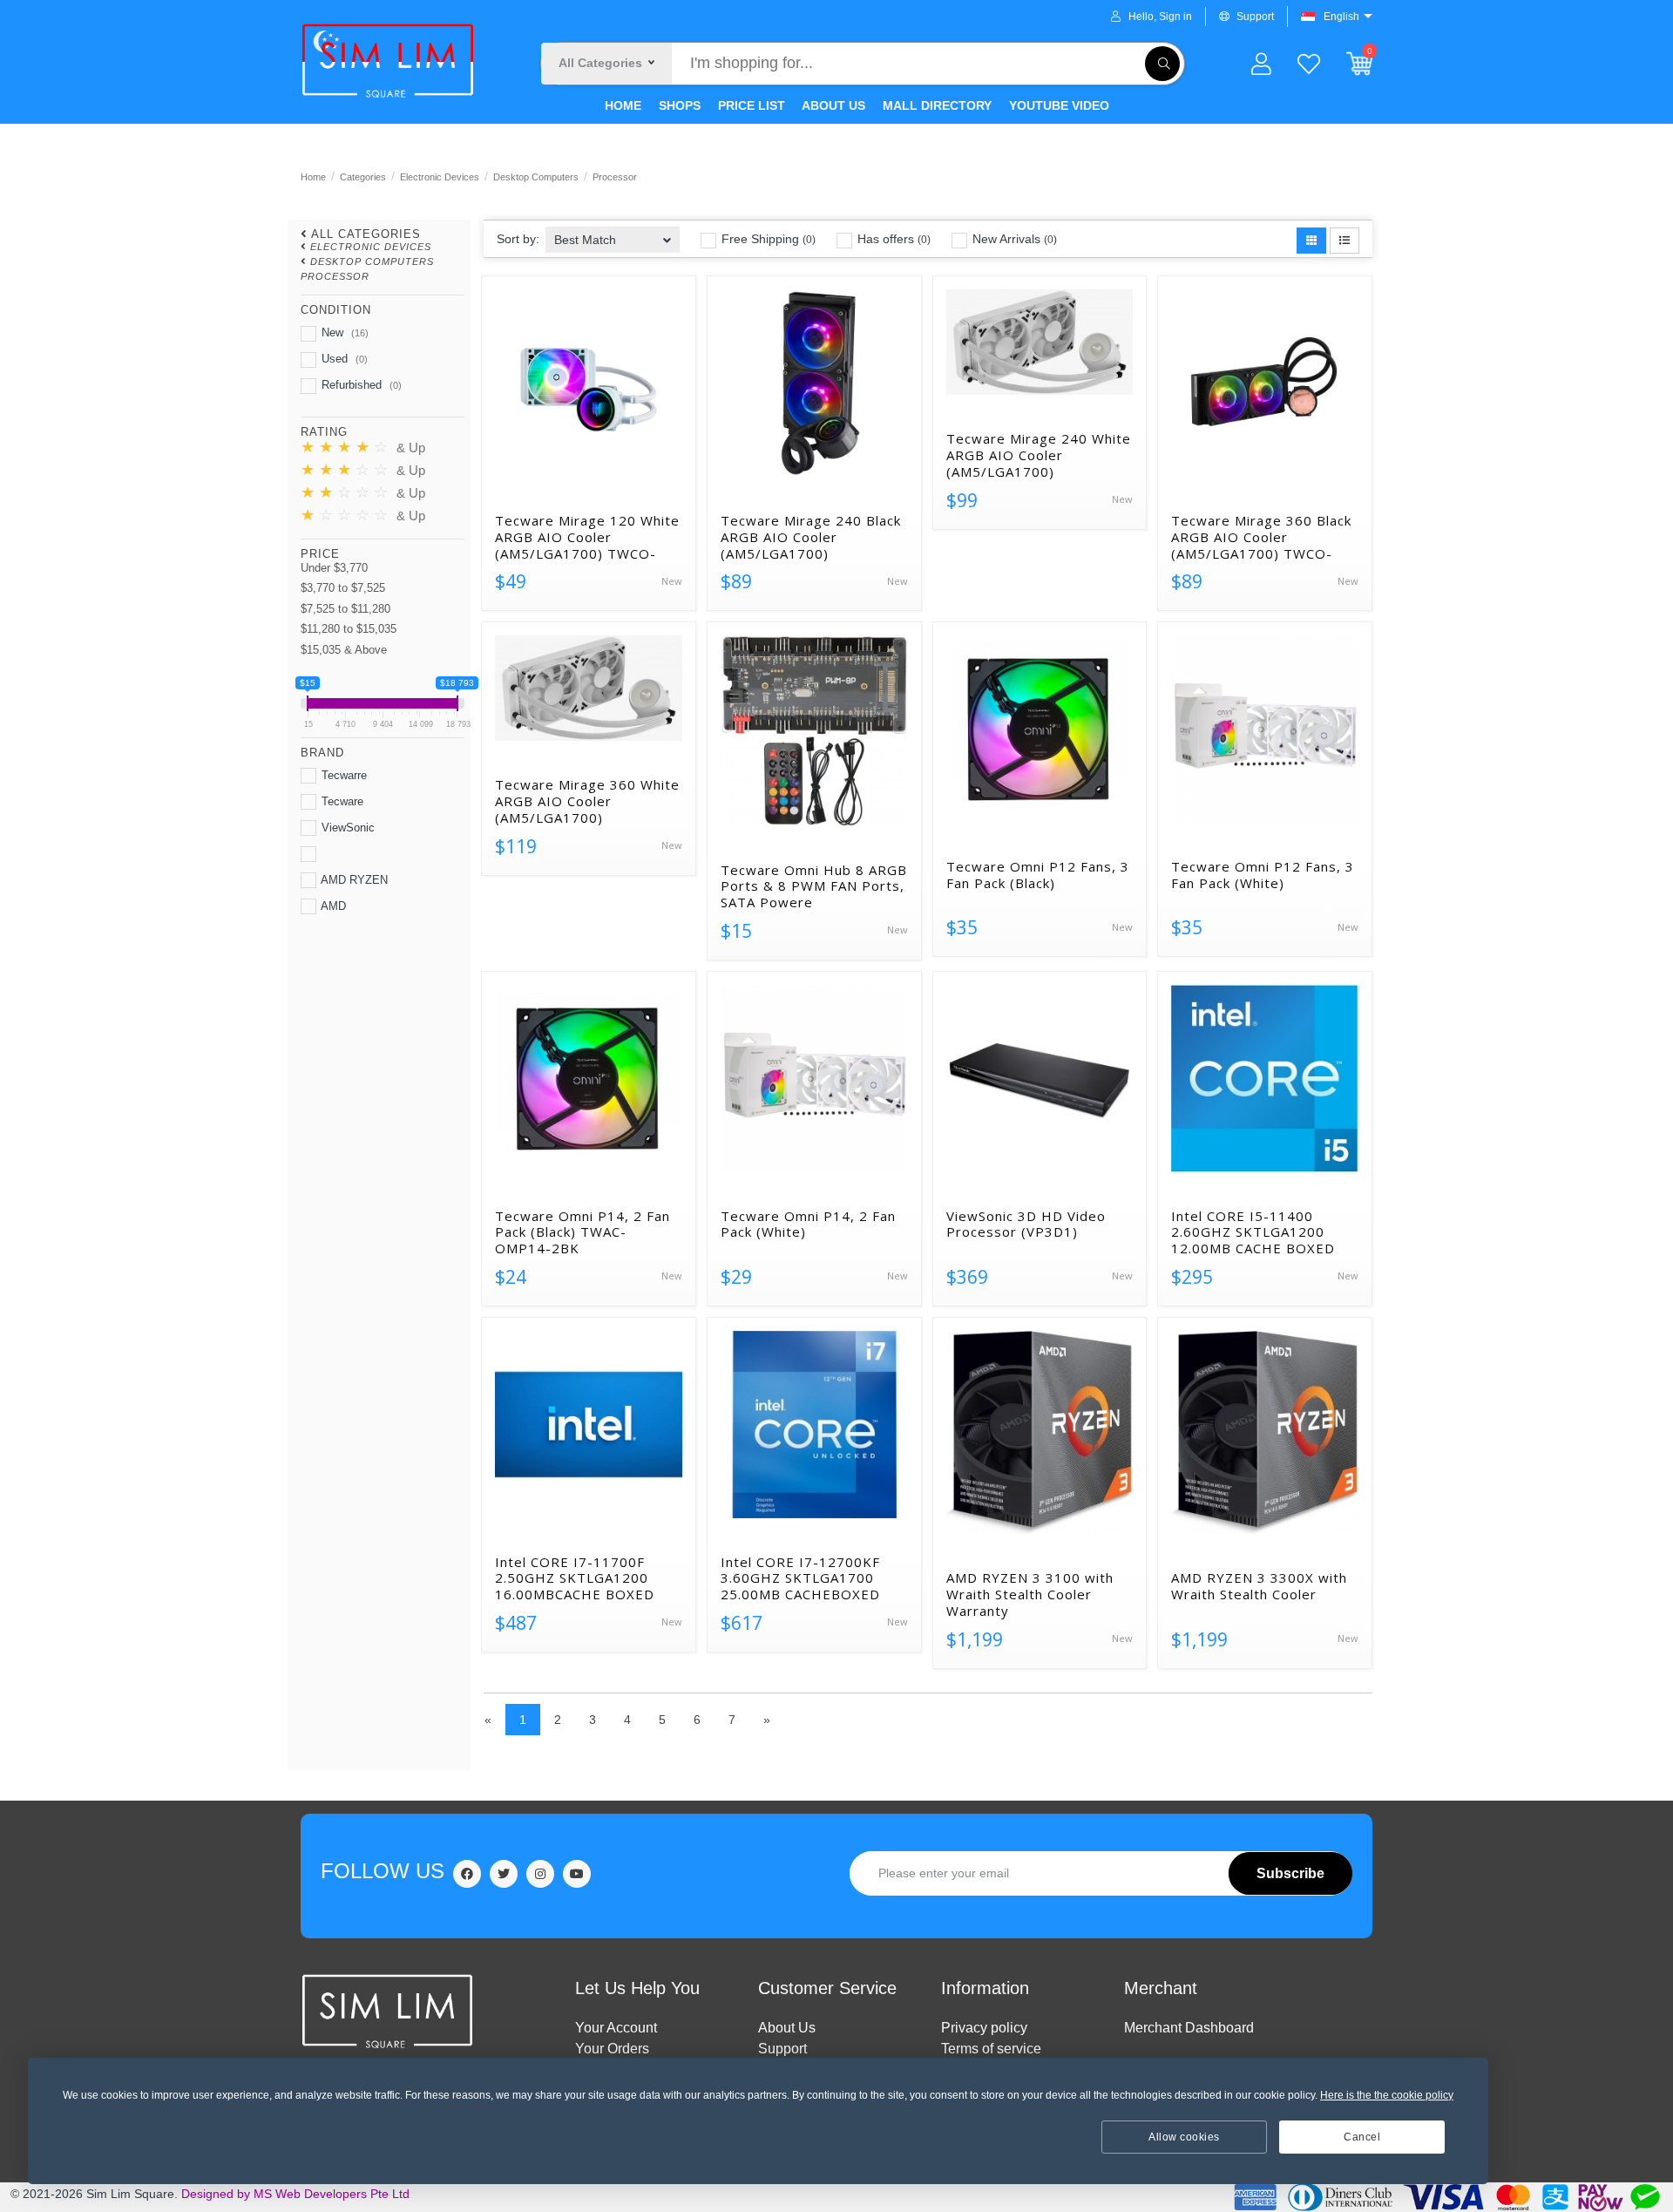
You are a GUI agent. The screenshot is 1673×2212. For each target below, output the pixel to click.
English (1341, 17)
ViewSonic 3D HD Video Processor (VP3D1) (1026, 1225)
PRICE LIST (750, 105)
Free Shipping (767, 239)
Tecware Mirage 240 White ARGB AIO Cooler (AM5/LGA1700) (1039, 455)
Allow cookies (1184, 2137)
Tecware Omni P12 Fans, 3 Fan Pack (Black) (1038, 875)
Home (313, 177)
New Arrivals (1013, 239)
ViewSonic (346, 828)
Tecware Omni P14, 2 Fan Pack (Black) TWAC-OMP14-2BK (583, 1232)
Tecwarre (342, 775)
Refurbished (360, 385)
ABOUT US (832, 105)
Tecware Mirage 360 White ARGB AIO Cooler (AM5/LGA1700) (587, 801)
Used (343, 359)
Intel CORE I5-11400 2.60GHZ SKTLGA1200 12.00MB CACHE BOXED (1253, 1232)
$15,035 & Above (344, 650)
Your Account (616, 2028)
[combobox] (613, 234)
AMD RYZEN (353, 880)
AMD (332, 906)
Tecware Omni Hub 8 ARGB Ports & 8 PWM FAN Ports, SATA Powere (814, 886)
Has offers (892, 239)
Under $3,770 (334, 568)
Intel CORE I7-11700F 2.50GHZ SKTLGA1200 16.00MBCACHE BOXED (575, 1578)
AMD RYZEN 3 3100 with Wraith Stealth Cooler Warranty (1030, 1594)
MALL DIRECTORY (935, 105)
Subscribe (1290, 1873)
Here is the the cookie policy (1387, 2095)
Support (1255, 17)
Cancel (1362, 2137)
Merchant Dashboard (1189, 2028)
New (343, 332)
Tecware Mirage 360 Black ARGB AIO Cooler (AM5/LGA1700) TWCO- (1261, 537)
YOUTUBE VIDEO (1057, 105)
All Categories (366, 234)
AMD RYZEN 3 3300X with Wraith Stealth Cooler (1259, 1586)
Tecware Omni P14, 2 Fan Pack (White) (808, 1225)
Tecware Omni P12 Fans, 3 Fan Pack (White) (1263, 875)
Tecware (341, 801)
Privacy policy (984, 2028)
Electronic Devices (440, 177)
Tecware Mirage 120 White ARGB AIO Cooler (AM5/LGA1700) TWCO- (587, 537)
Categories (363, 177)
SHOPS (678, 105)
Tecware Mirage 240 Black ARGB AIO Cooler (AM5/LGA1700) (811, 537)
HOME (623, 105)
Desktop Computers (536, 177)
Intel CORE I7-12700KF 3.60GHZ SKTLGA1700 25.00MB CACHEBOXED (800, 1578)
